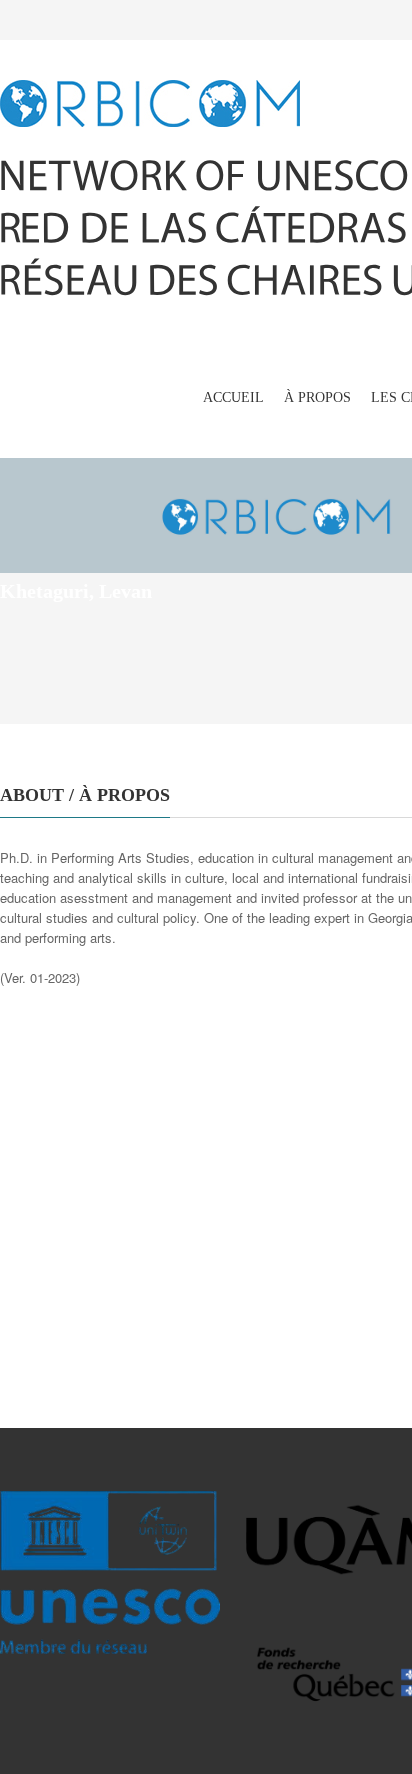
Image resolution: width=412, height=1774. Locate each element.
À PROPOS (317, 397)
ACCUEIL (233, 397)
